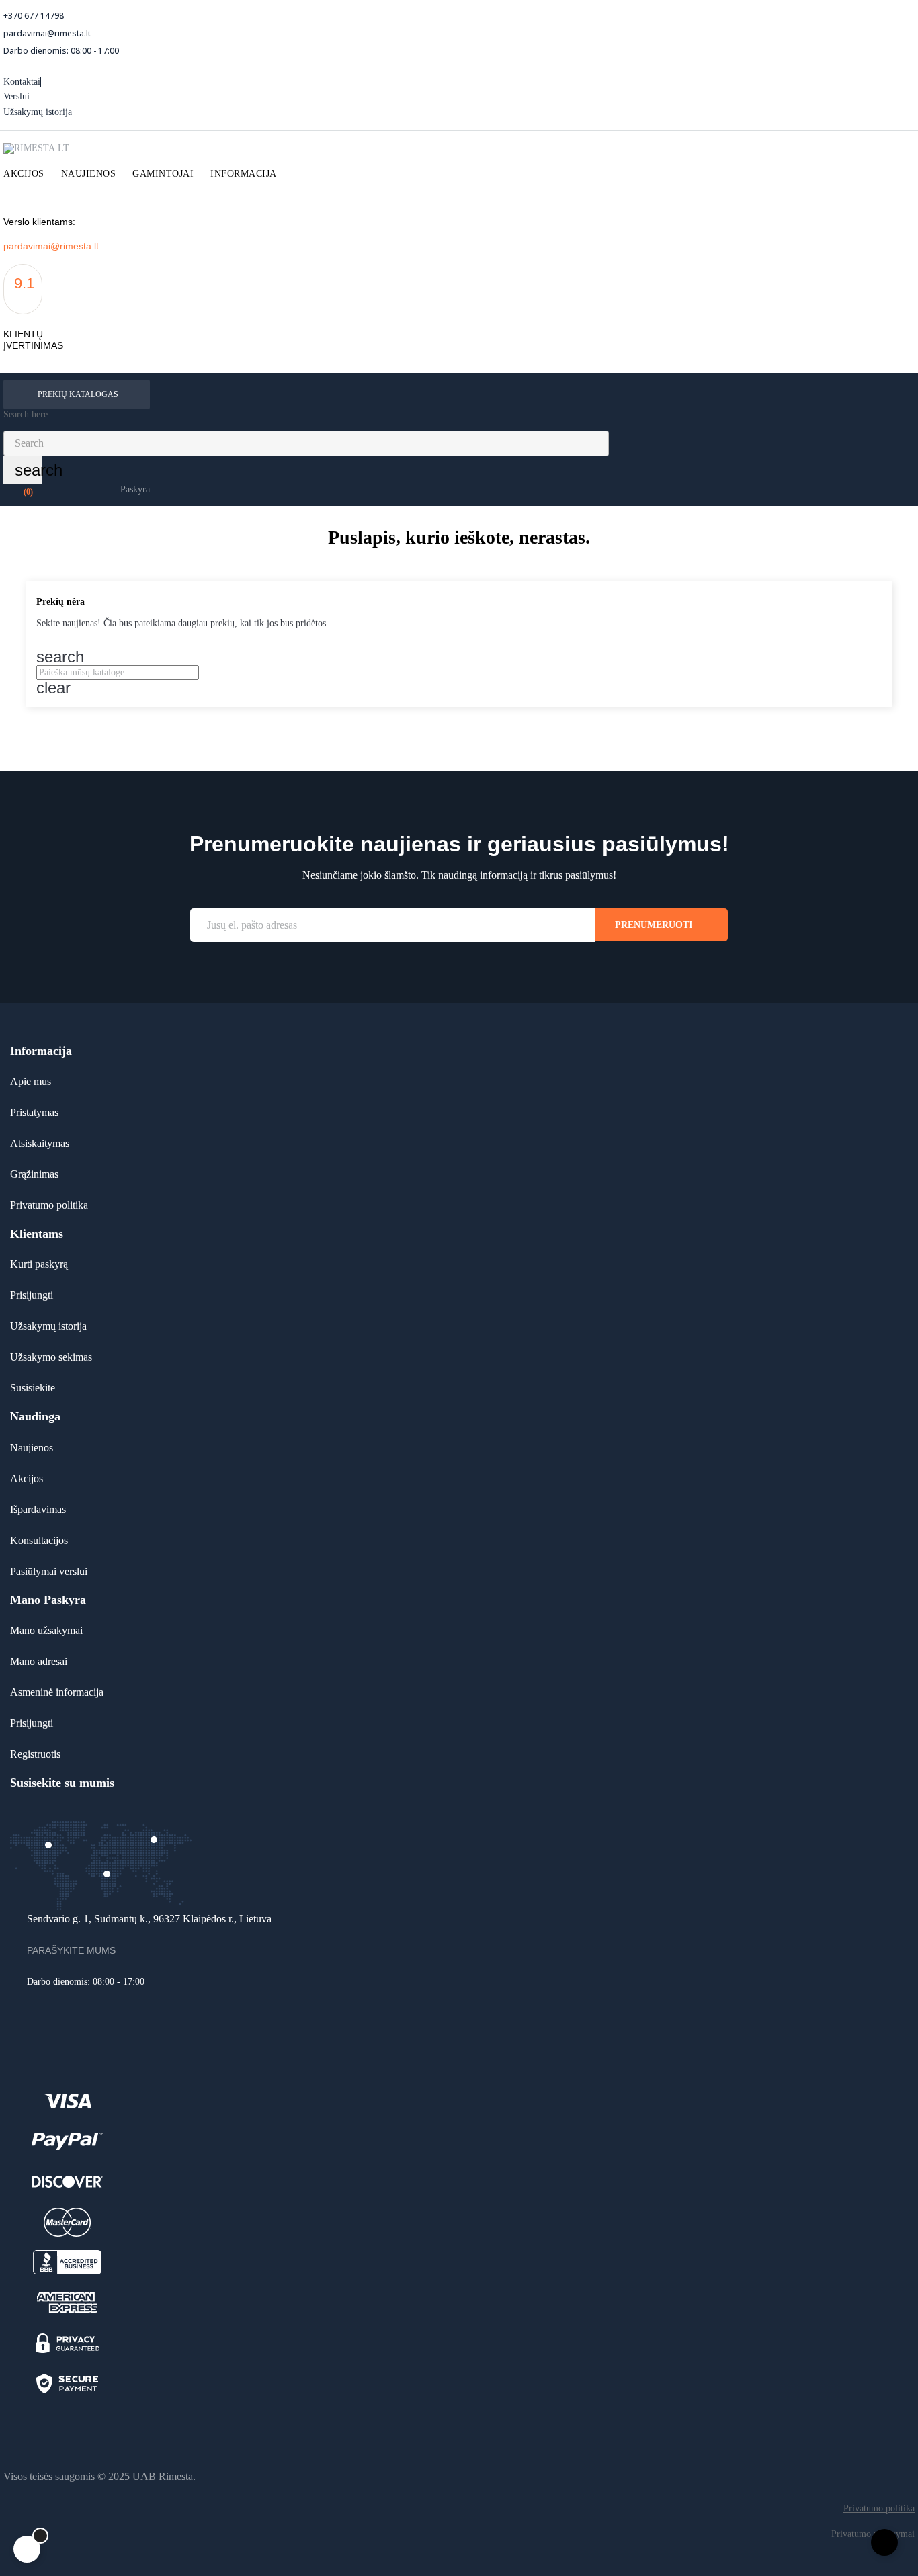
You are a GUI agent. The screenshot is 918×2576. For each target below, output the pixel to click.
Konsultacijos (39, 1540)
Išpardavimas (38, 1509)
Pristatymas (34, 1112)
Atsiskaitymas (40, 1143)
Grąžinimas (34, 1174)
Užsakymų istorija (38, 112)
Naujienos (32, 1448)
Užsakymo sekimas (51, 1357)
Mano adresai (39, 1661)
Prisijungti (32, 1295)
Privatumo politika (49, 1205)
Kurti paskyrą (39, 1264)
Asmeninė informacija (57, 1692)
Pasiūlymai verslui (49, 1571)
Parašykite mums (71, 1950)
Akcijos (27, 1478)
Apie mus (31, 1081)
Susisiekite (33, 1388)
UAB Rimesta (163, 2476)
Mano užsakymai (46, 1630)
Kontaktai (22, 82)
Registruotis (35, 1754)
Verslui (16, 96)
